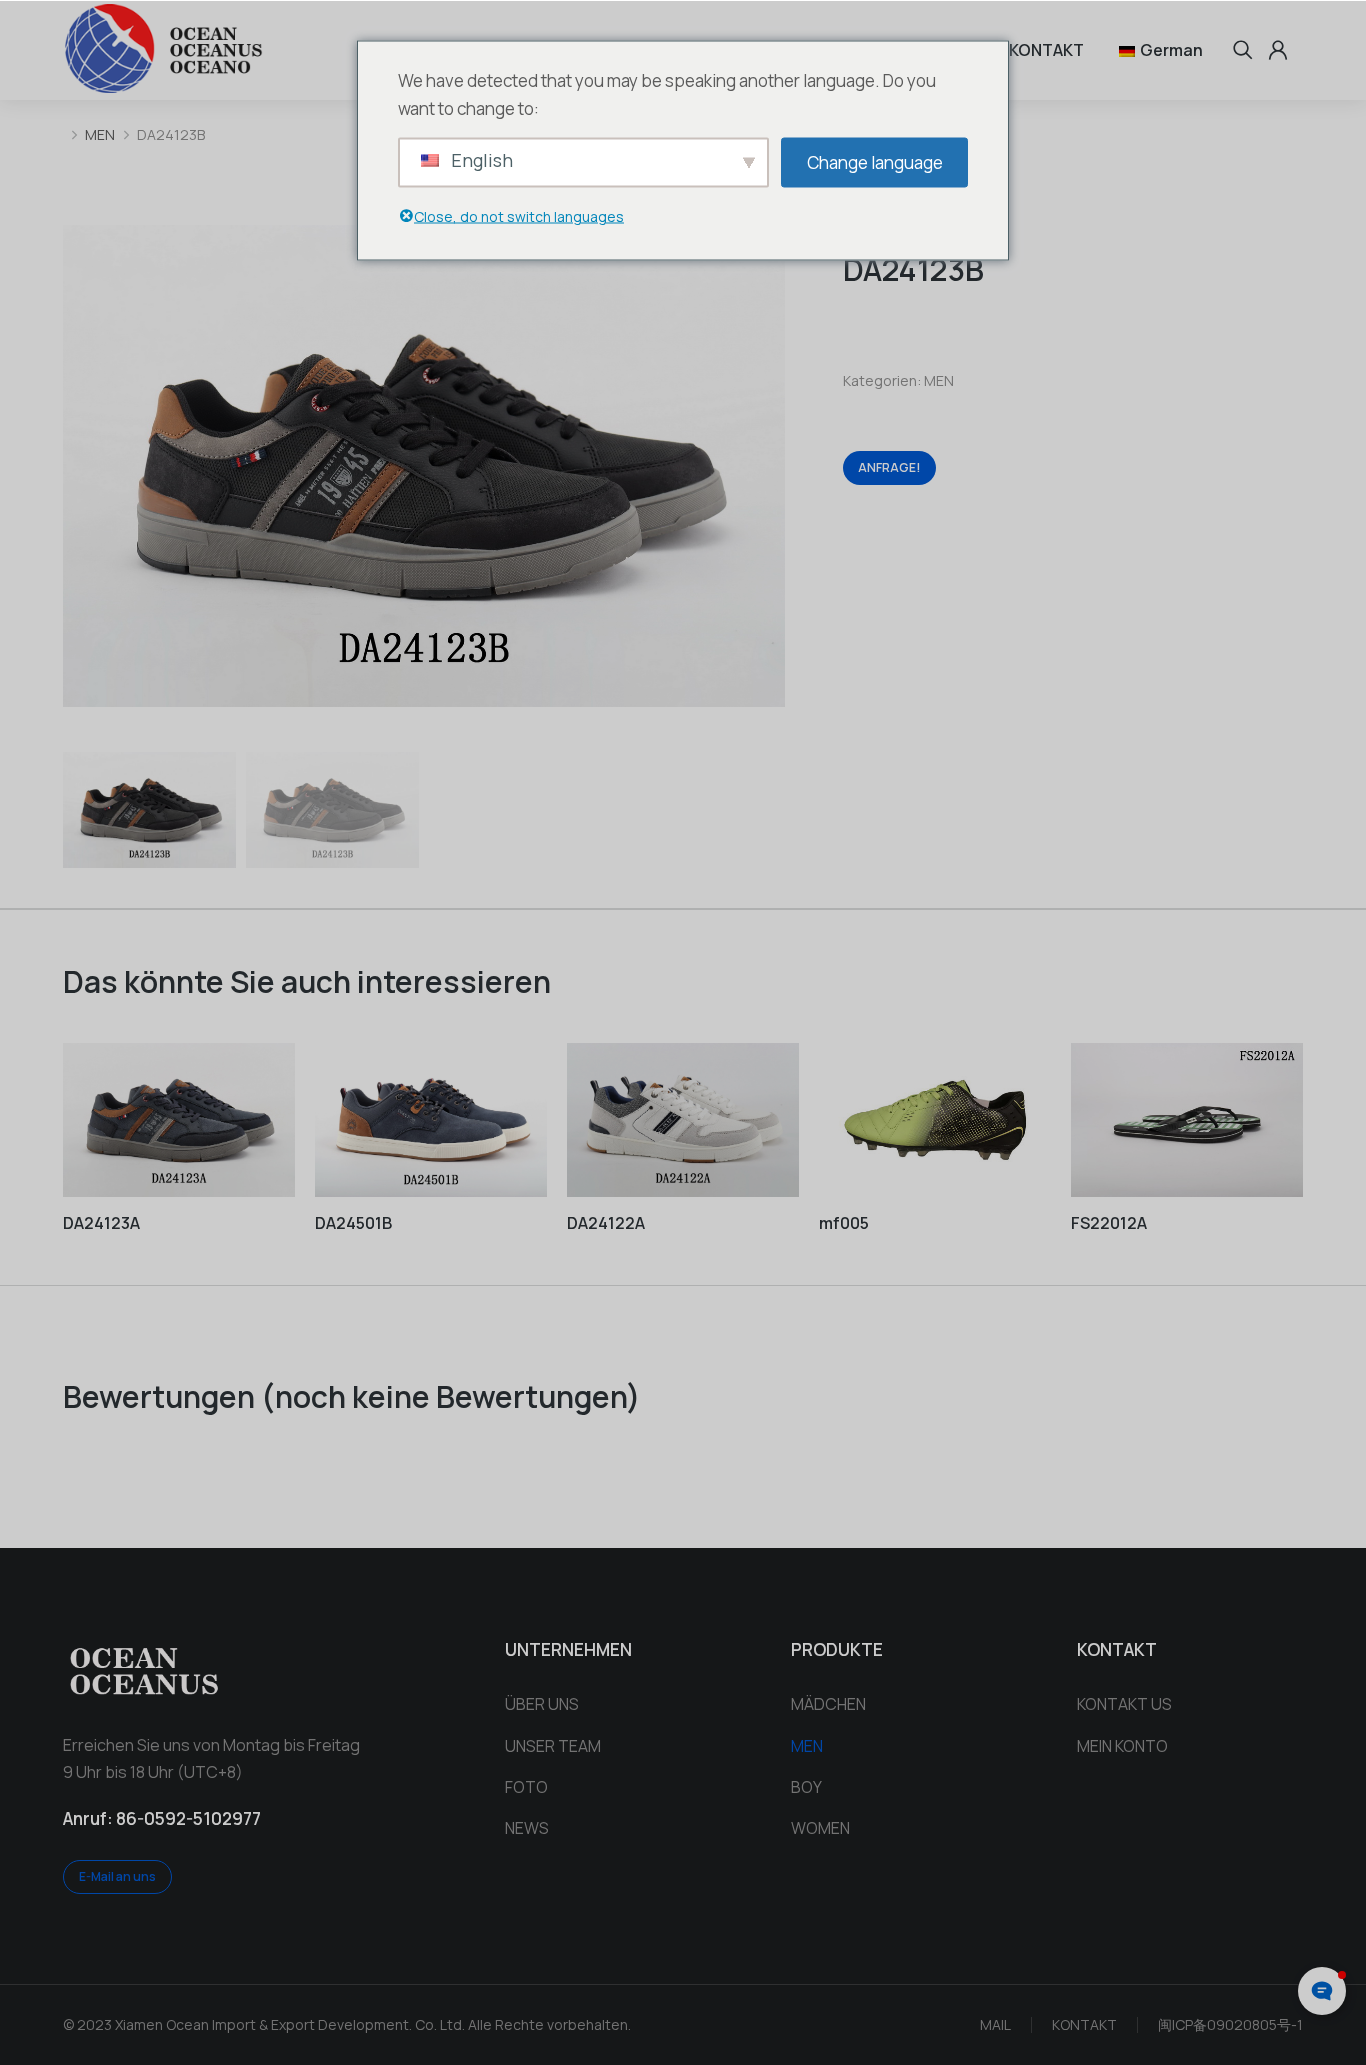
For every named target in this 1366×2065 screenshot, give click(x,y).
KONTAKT (1084, 2024)
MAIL (995, 2024)
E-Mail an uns (117, 1876)
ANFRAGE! (889, 467)
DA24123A (101, 1223)
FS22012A (1109, 1223)
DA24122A (606, 1223)
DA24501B (353, 1223)
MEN (939, 380)
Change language (875, 161)
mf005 (844, 1223)
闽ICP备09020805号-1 (1230, 2024)
